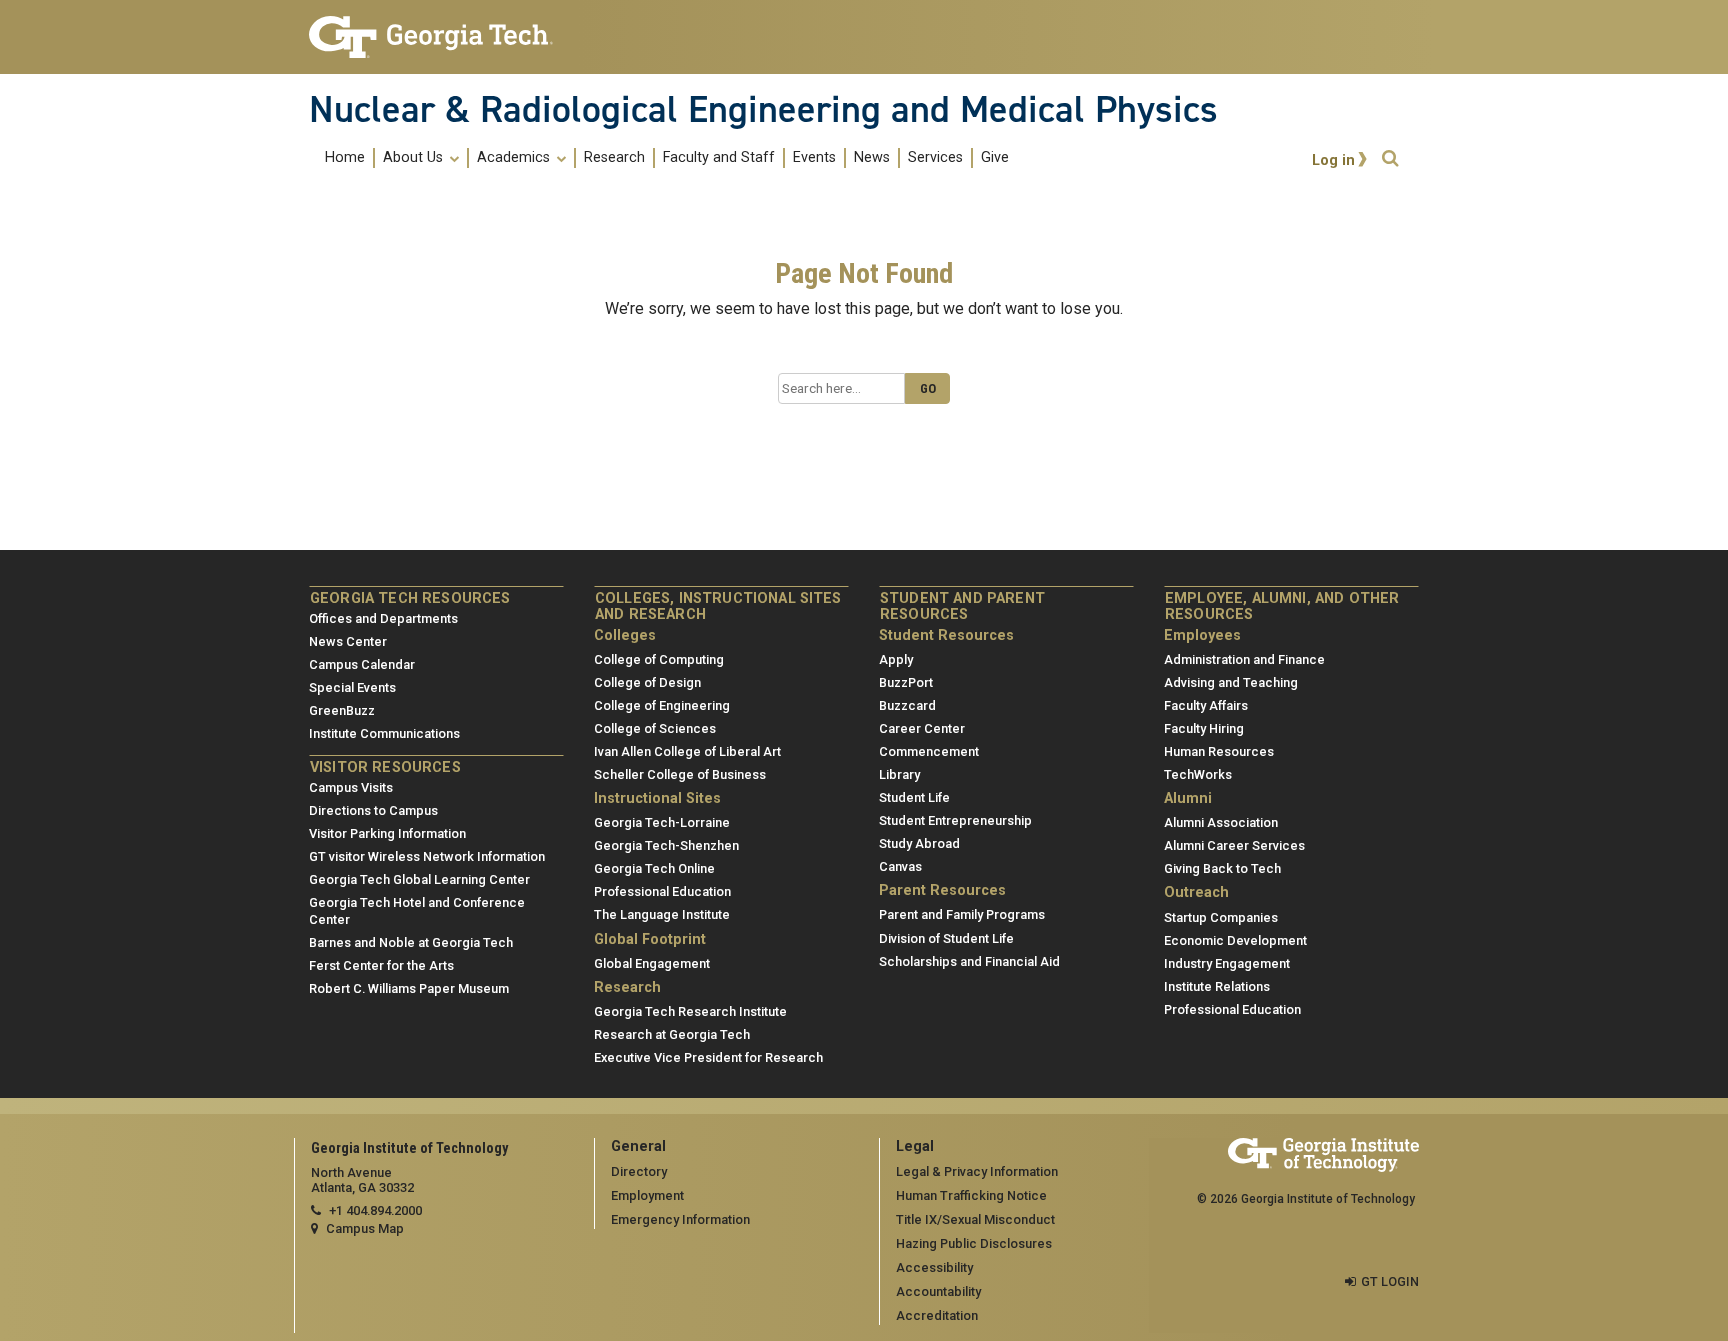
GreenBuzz (342, 710)
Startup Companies (1221, 917)
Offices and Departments (383, 618)
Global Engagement (652, 963)
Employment (647, 1195)
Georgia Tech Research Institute (690, 1011)
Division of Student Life (946, 938)
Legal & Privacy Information (977, 1171)
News (872, 158)
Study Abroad (919, 843)
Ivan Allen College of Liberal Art (687, 751)
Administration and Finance (1244, 659)
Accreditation (937, 1315)
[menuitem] (667, 157)
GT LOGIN (1390, 1281)
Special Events (352, 687)
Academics (515, 158)
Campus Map (365, 1228)
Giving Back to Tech (1222, 868)
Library (899, 774)
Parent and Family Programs (962, 914)
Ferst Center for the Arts (381, 965)
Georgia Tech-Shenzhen (666, 845)
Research (614, 158)
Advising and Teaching (1231, 682)
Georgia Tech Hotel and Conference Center (417, 911)
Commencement (929, 751)
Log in (1333, 160)
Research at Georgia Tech (672, 1034)
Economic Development (1235, 940)
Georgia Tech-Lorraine (662, 822)
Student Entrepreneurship (955, 820)
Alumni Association (1221, 822)
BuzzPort (906, 682)
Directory (639, 1171)
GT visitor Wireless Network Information (427, 856)
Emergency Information (680, 1219)
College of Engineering (662, 705)
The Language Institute (662, 914)
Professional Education (662, 891)
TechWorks (1198, 774)
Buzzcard (907, 705)
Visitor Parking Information (387, 833)
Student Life (914, 797)
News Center (348, 641)
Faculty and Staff (719, 158)
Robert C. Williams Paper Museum (409, 988)
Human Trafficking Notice (971, 1195)
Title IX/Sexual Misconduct (975, 1219)
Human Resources (1219, 751)
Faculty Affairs (1206, 705)
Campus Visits (351, 787)
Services (935, 158)
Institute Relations (1217, 986)
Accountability (938, 1291)
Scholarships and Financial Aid (969, 961)
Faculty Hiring (1204, 728)
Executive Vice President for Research (708, 1057)
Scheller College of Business (680, 774)
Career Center (922, 728)
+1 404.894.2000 (375, 1210)
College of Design (647, 682)
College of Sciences (655, 728)
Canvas (900, 866)
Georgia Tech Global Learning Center (419, 879)
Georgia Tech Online (654, 868)
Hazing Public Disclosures (974, 1243)
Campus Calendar (362, 664)
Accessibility (934, 1267)
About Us (415, 158)
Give (995, 158)
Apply (896, 659)
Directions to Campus (373, 810)
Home (345, 158)
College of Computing (659, 659)
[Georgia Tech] (436, 37)
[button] (1390, 158)
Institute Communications (384, 733)
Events (814, 158)
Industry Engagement (1227, 963)
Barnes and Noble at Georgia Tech (411, 942)
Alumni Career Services (1234, 845)
